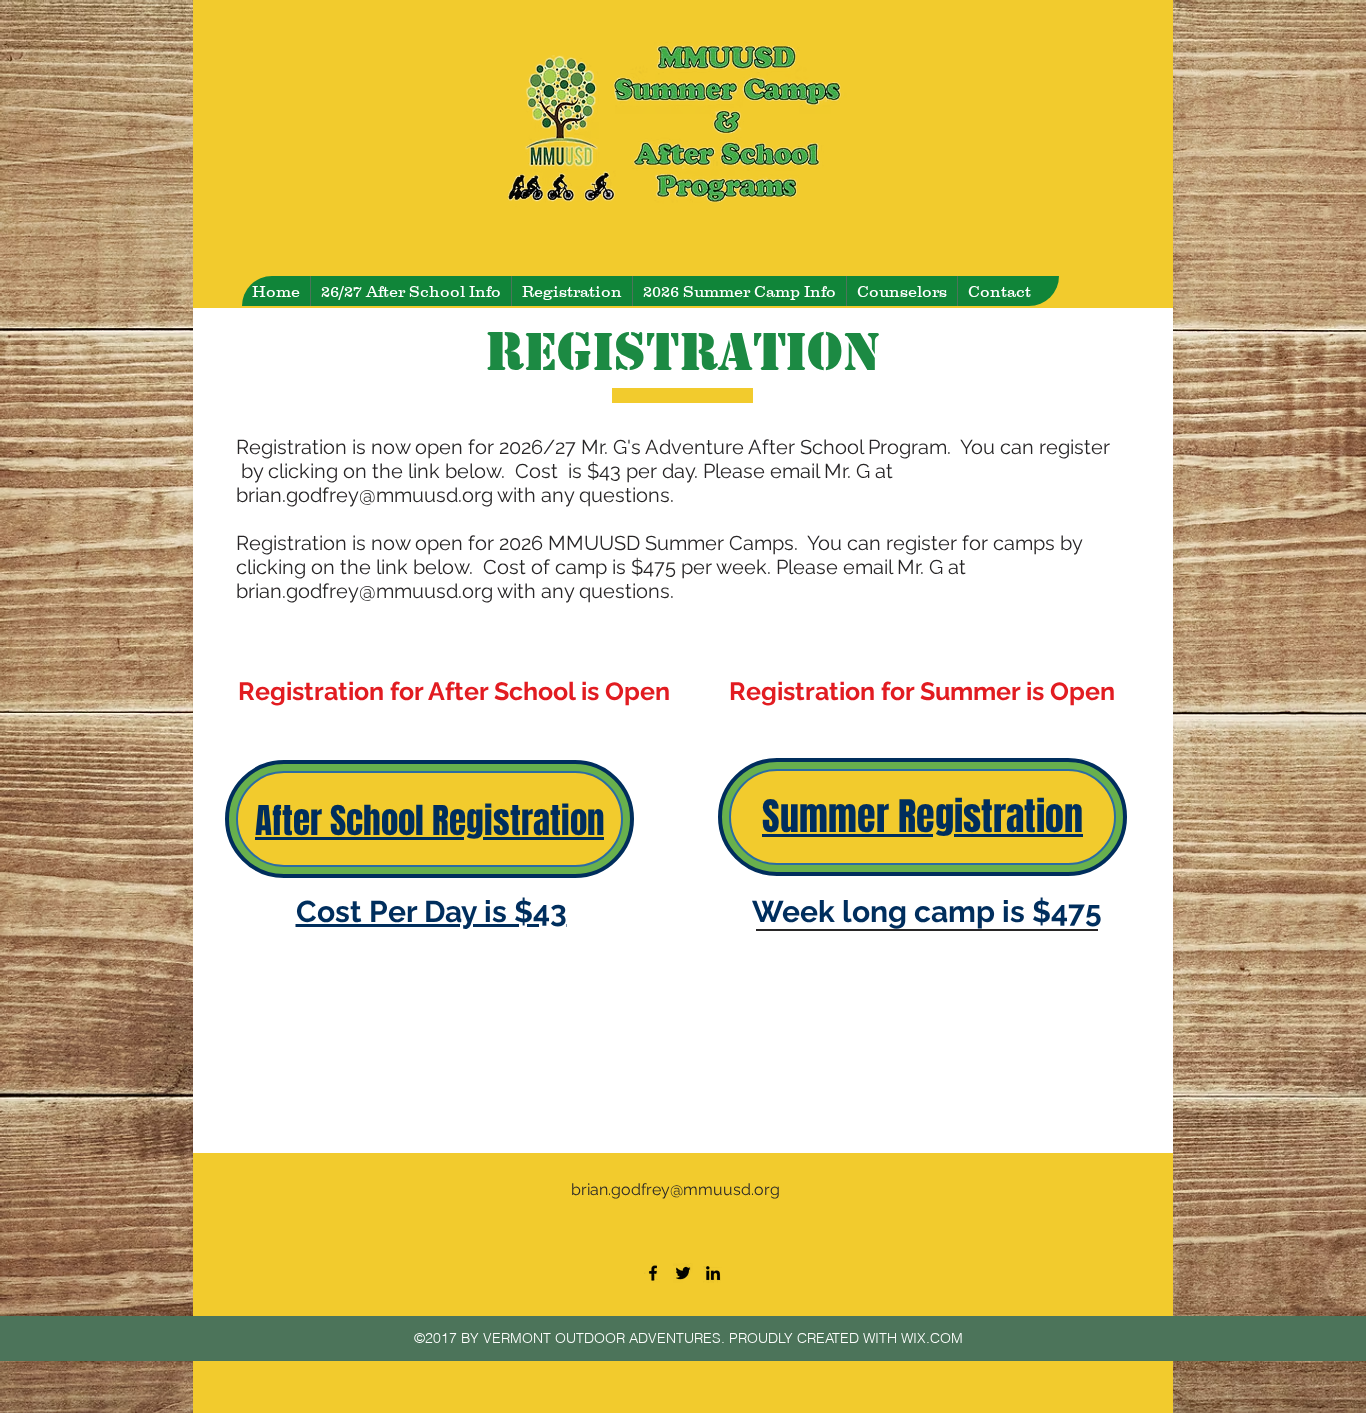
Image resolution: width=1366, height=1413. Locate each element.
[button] (739, 291)
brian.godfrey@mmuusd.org (364, 495)
